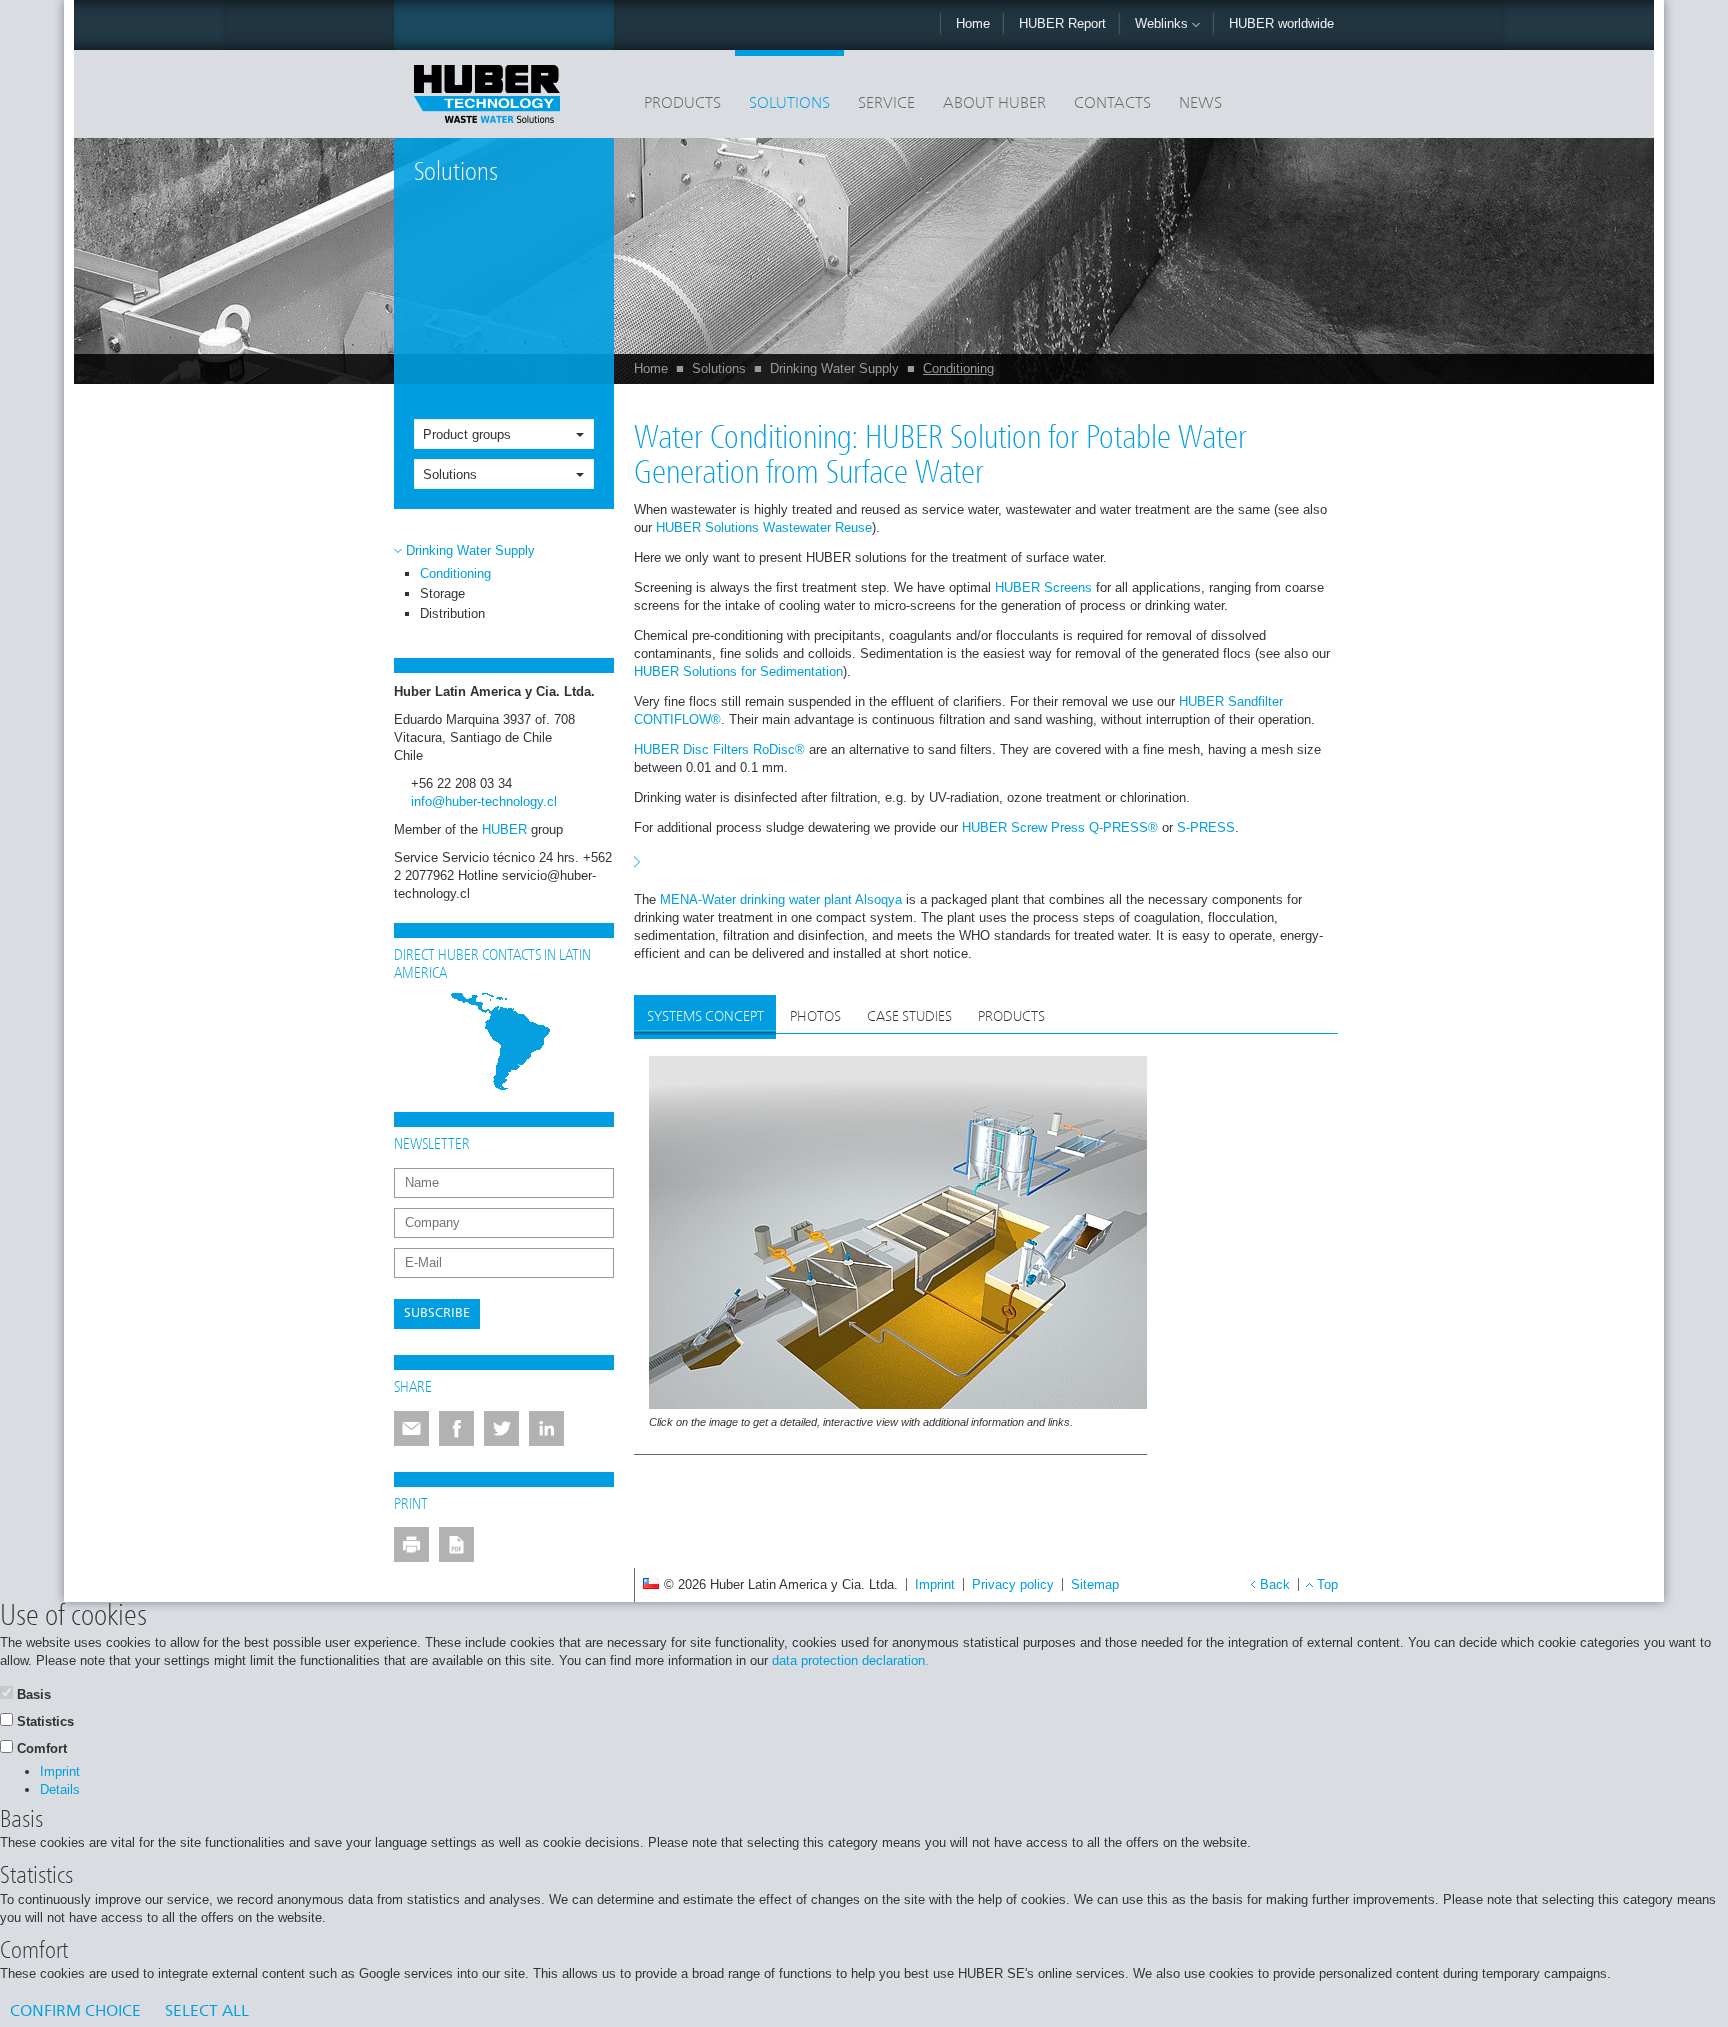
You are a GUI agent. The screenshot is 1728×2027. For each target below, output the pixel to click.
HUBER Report (1062, 23)
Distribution (452, 613)
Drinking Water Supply (834, 368)
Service (886, 104)
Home (973, 23)
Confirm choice (75, 2012)
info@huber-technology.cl (484, 801)
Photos (815, 1017)
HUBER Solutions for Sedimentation (738, 671)
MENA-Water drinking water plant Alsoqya (781, 899)
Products (682, 104)
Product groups (467, 434)
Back (1275, 1584)
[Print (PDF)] (456, 1544)
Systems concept (705, 1017)
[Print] (411, 1544)
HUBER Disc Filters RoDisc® (719, 749)
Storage (442, 593)
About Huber (994, 104)
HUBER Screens (1043, 587)
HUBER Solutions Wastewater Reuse (764, 527)
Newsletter (432, 1145)
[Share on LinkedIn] (546, 1428)
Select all (207, 2012)
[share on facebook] (456, 1428)
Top (1327, 1584)
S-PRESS (1206, 827)
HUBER (504, 829)
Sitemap (1095, 1584)
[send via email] (411, 1428)
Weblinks (1163, 23)
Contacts (1112, 104)
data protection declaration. (850, 1660)
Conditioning (958, 368)
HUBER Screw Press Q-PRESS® (1060, 827)
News (1200, 104)
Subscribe (437, 1313)
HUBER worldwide (1281, 23)
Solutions (789, 104)
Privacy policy (1013, 1584)
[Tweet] (501, 1428)
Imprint (935, 1584)
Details (60, 1789)
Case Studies (909, 1017)
